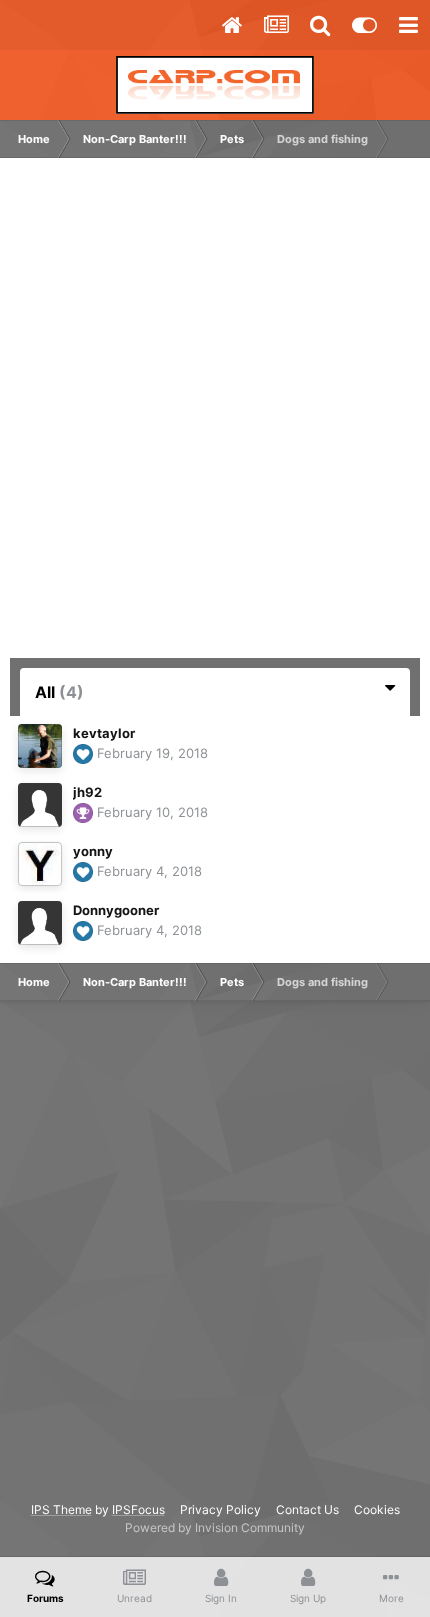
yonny (93, 851)
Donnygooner (116, 910)
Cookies (377, 1509)
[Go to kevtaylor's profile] (40, 746)
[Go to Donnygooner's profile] (40, 923)
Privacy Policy (220, 1509)
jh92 (87, 792)
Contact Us (307, 1509)
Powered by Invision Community (215, 1527)
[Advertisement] (215, 418)
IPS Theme (61, 1509)
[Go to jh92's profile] (40, 805)
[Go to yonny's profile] (40, 864)
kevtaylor (104, 733)
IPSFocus (138, 1509)
